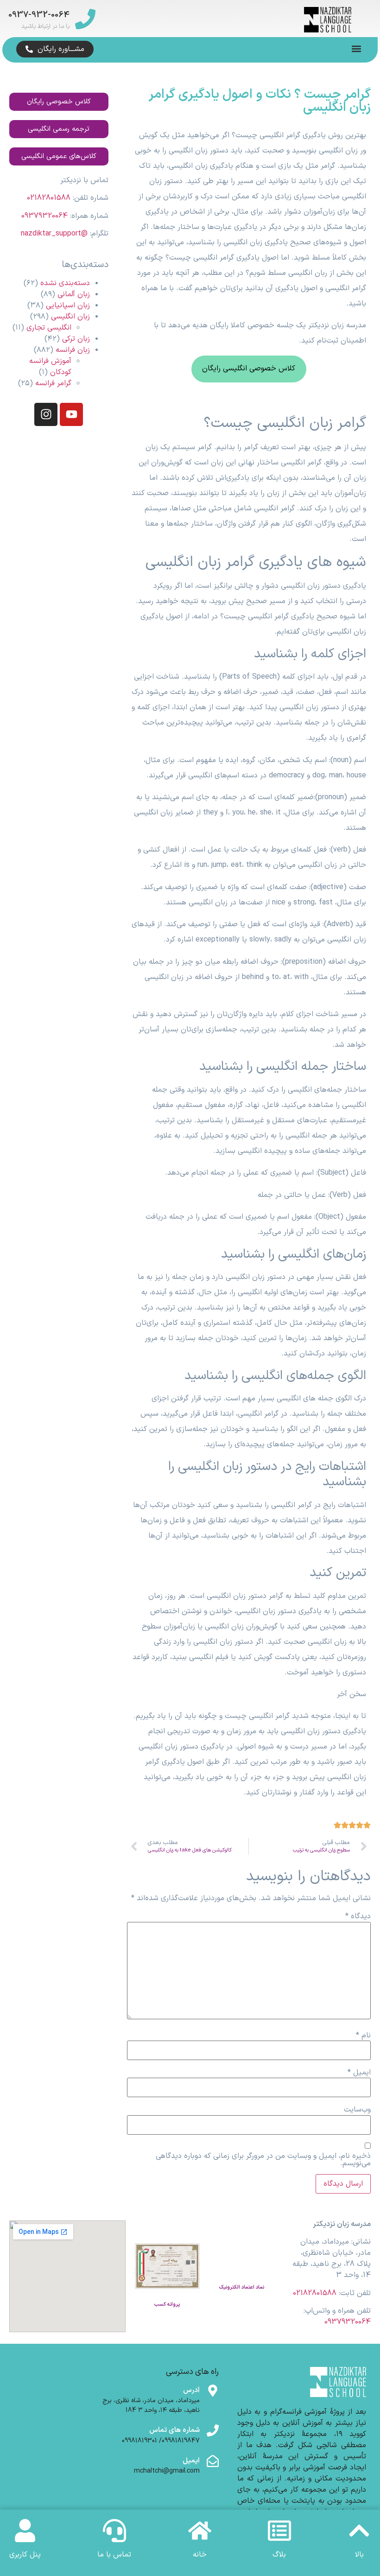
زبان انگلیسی (70, 317)
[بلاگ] (279, 2531)
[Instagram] (46, 414)
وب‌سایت (357, 2110)
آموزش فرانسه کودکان (50, 367)
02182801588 (49, 198)
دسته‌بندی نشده (65, 283)
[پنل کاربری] (25, 2531)
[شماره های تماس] (213, 2430)
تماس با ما (114, 2555)
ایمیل (359, 2073)
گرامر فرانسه (53, 383)
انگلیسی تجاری (49, 328)
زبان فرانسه (73, 350)
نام (363, 2035)
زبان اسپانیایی (68, 305)
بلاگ (279, 2555)
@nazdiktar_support (54, 234)
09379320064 (44, 216)
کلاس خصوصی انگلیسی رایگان (249, 369)
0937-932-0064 (39, 15)
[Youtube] (71, 414)
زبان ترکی (76, 339)
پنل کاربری (25, 2555)
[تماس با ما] (114, 2531)
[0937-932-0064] (85, 19)
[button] (356, 48)
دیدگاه (358, 1916)
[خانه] (200, 2531)
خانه (200, 2555)
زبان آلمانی (74, 294)
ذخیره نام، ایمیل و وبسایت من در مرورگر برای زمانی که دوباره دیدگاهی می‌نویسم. (263, 2160)
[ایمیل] (213, 2461)
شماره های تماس (174, 2430)
